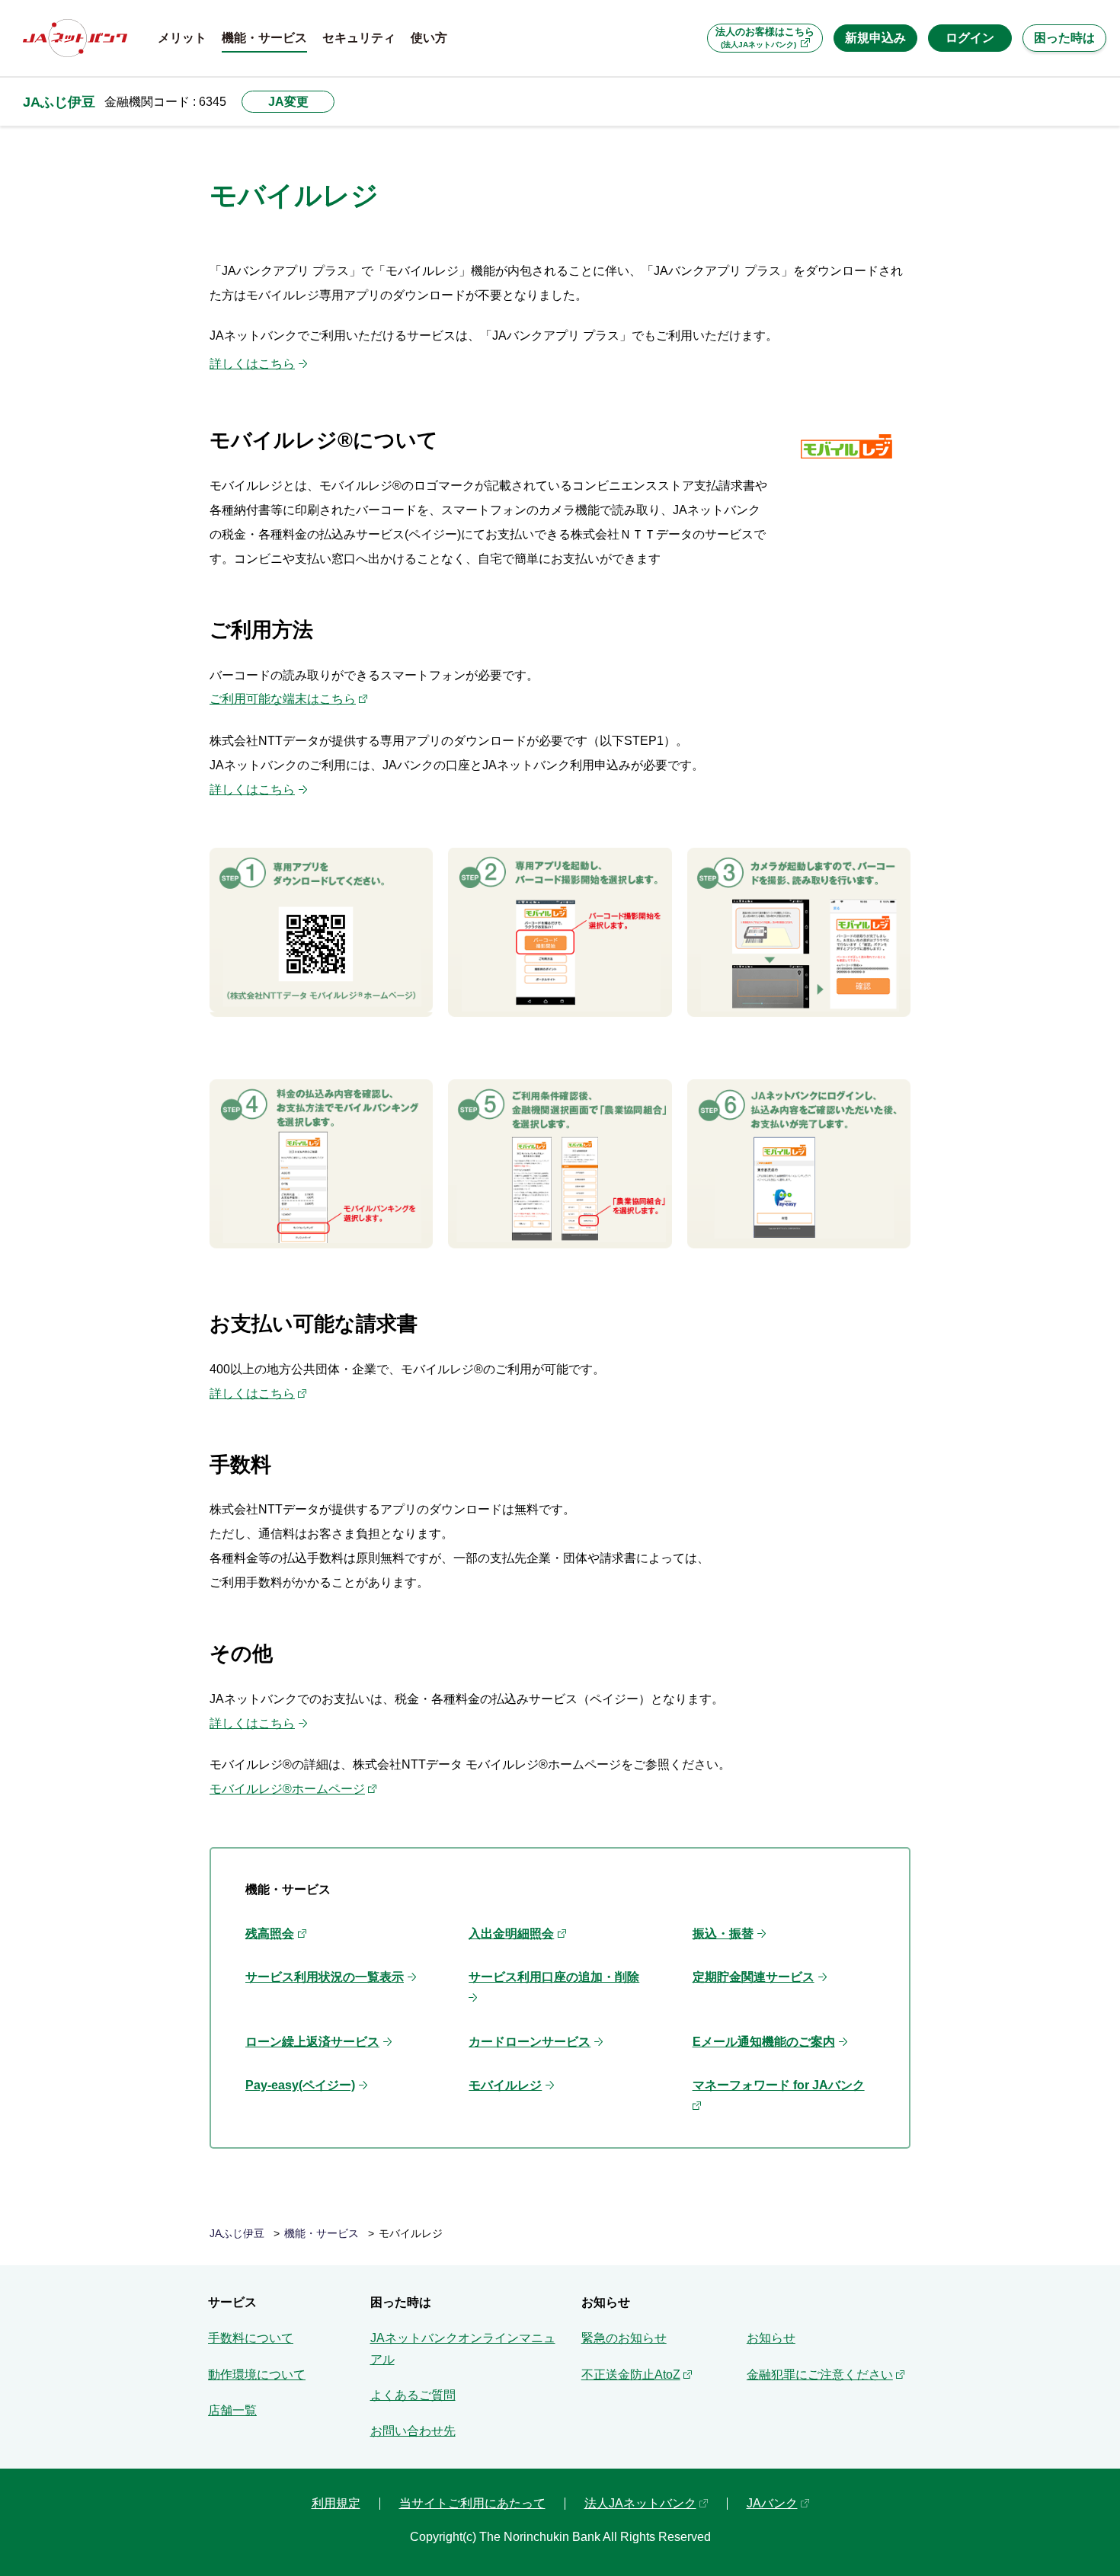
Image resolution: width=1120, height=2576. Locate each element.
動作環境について (257, 2375)
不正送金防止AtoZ (631, 2375)
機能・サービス (322, 2234)
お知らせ (771, 2338)
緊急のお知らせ (624, 2338)
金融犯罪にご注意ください (820, 2375)
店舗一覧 (232, 2410)
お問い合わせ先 (413, 2431)
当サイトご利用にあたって (472, 2503)
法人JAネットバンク (640, 2503)
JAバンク (772, 2503)
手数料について (251, 2338)
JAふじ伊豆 (59, 102)
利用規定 (336, 2503)
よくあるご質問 (413, 2395)
